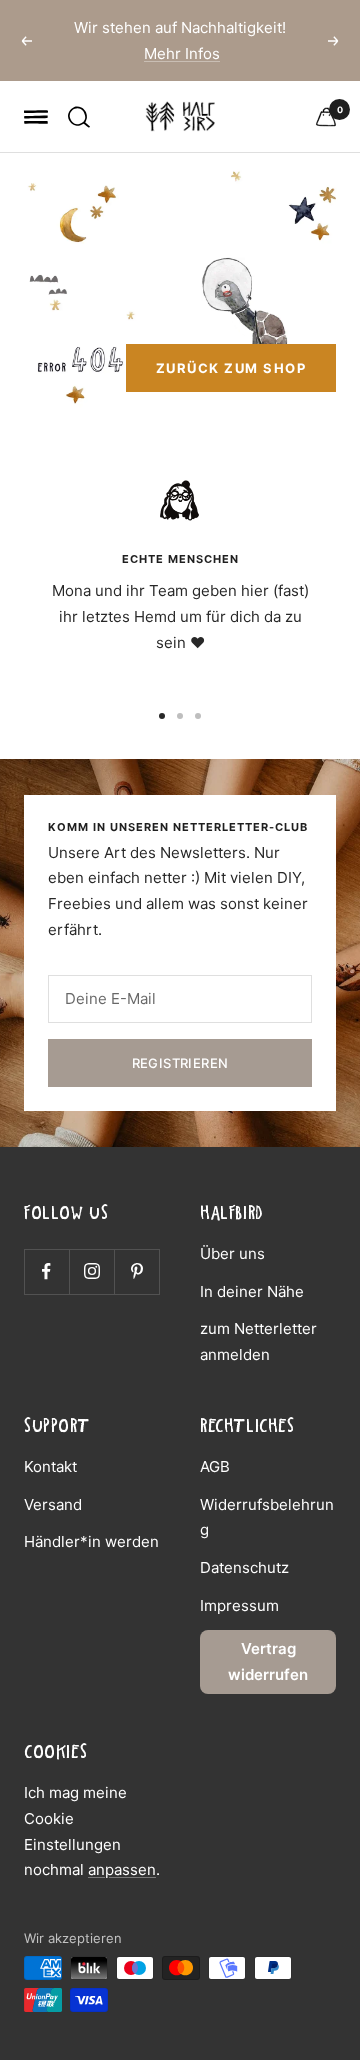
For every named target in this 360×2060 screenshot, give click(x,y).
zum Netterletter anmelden (258, 1341)
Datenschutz (244, 1567)
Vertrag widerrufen (268, 1661)
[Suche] (79, 117)
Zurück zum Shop (231, 368)
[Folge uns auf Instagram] (91, 1271)
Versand (53, 1504)
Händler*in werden (91, 1541)
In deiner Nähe (252, 1291)
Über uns (232, 1253)
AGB (215, 1466)
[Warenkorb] (326, 117)
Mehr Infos (182, 53)
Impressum (239, 1605)
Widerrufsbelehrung (267, 1517)
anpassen (122, 1869)
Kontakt (50, 1466)
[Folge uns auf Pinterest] (136, 1271)
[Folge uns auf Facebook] (46, 1271)
